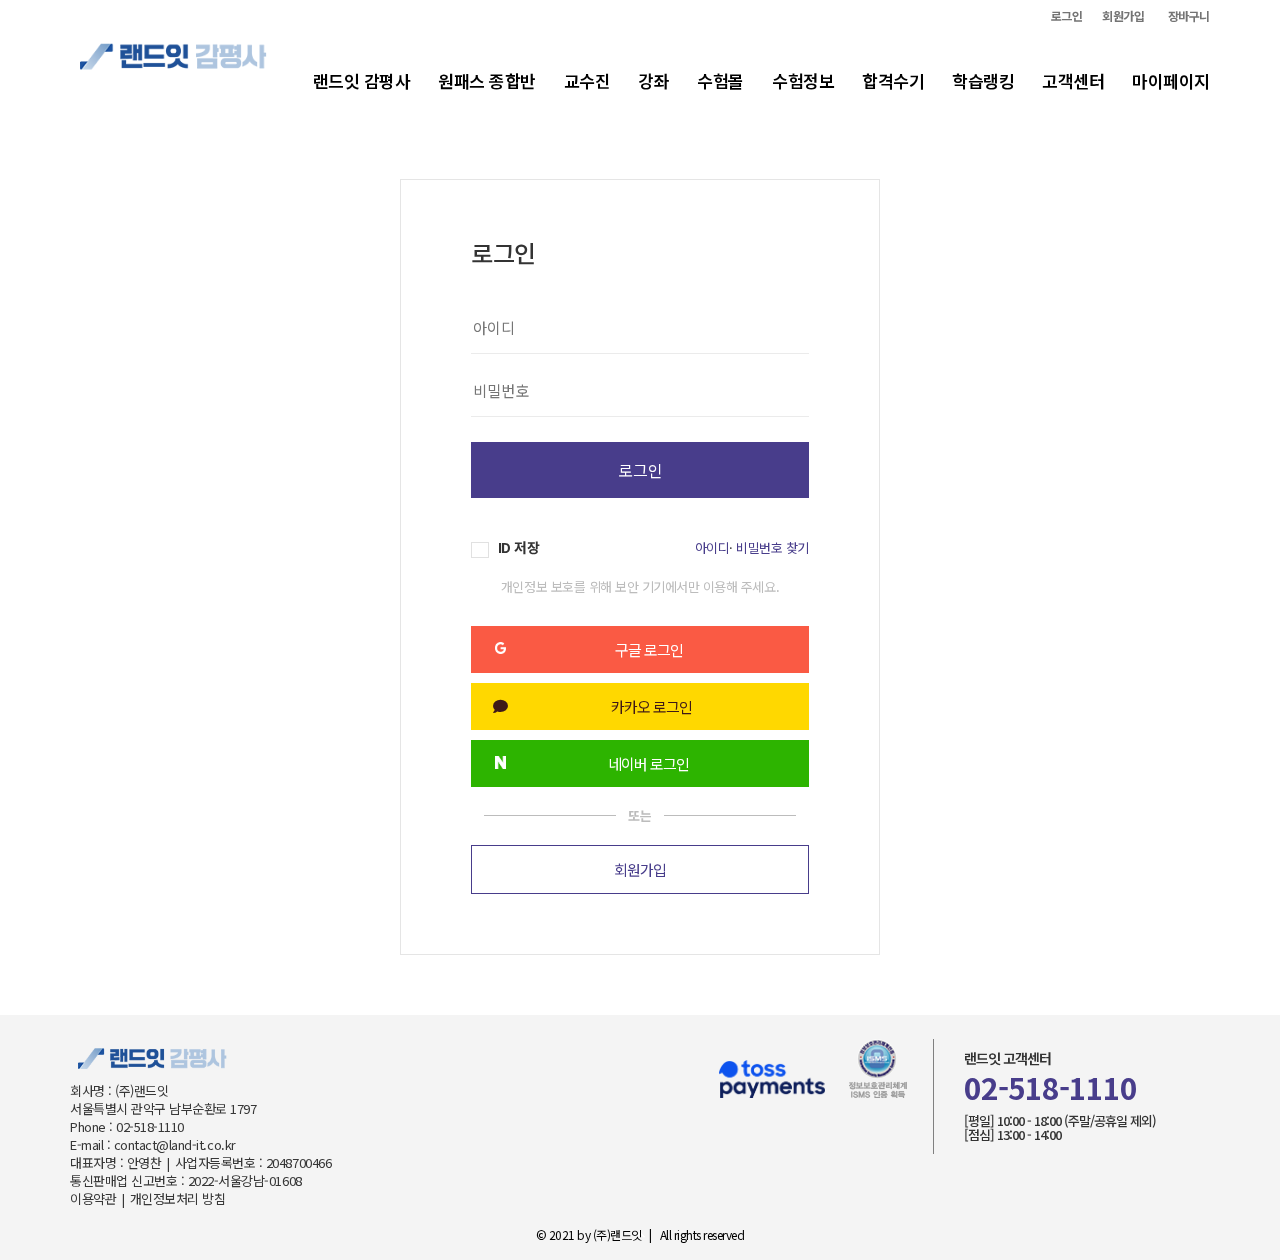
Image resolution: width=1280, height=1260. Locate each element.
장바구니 (1189, 16)
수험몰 (720, 80)
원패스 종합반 (487, 80)
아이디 (712, 547)
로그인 (1067, 16)
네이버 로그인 (648, 763)
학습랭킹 (983, 80)
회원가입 (1123, 16)
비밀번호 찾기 (772, 547)
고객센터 (1073, 80)
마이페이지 (1171, 80)
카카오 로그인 (651, 706)
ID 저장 (516, 547)
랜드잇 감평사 (362, 80)
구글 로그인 (649, 649)
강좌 (653, 80)
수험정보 (803, 80)
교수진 (587, 80)
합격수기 (893, 80)
